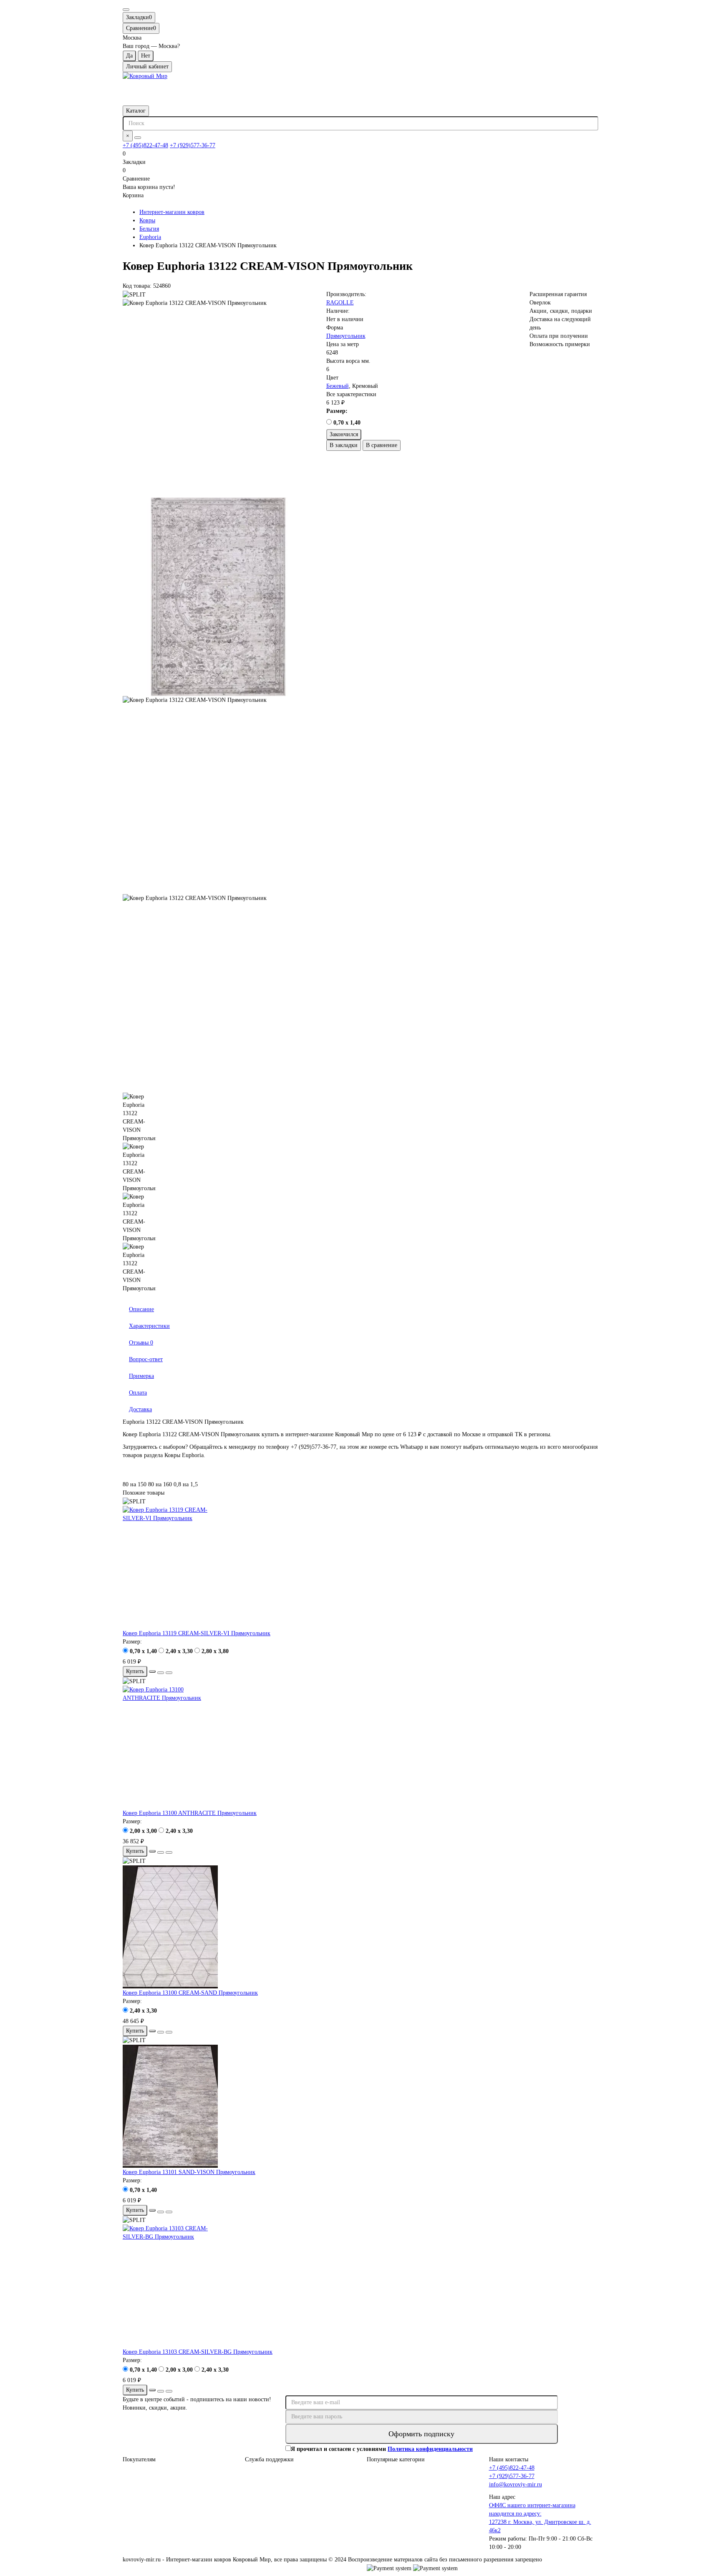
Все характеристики (351, 394)
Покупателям (139, 2459)
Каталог (136, 111)
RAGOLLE (340, 303)
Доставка (140, 1409)
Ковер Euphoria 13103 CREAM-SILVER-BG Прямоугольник (198, 2352)
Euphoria (150, 237)
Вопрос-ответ (146, 1359)
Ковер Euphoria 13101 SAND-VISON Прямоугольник (189, 2172)
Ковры (147, 220)
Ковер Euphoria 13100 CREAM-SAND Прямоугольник (190, 1993)
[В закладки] (161, 1673)
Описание (141, 1309)
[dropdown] (126, 10)
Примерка (141, 1376)
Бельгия (149, 229)
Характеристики (149, 1326)
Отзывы (141, 1343)
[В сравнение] (169, 1673)
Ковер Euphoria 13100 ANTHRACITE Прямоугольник (190, 1813)
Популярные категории (396, 2459)
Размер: (337, 411)
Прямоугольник (346, 336)
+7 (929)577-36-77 (193, 145)
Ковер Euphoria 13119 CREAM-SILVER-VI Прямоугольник (197, 1633)
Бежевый (338, 386)
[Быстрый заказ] (152, 1671)
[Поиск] (138, 138)
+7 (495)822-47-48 (145, 145)
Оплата (138, 1393)
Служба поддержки (269, 2459)
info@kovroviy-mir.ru (516, 2484)
